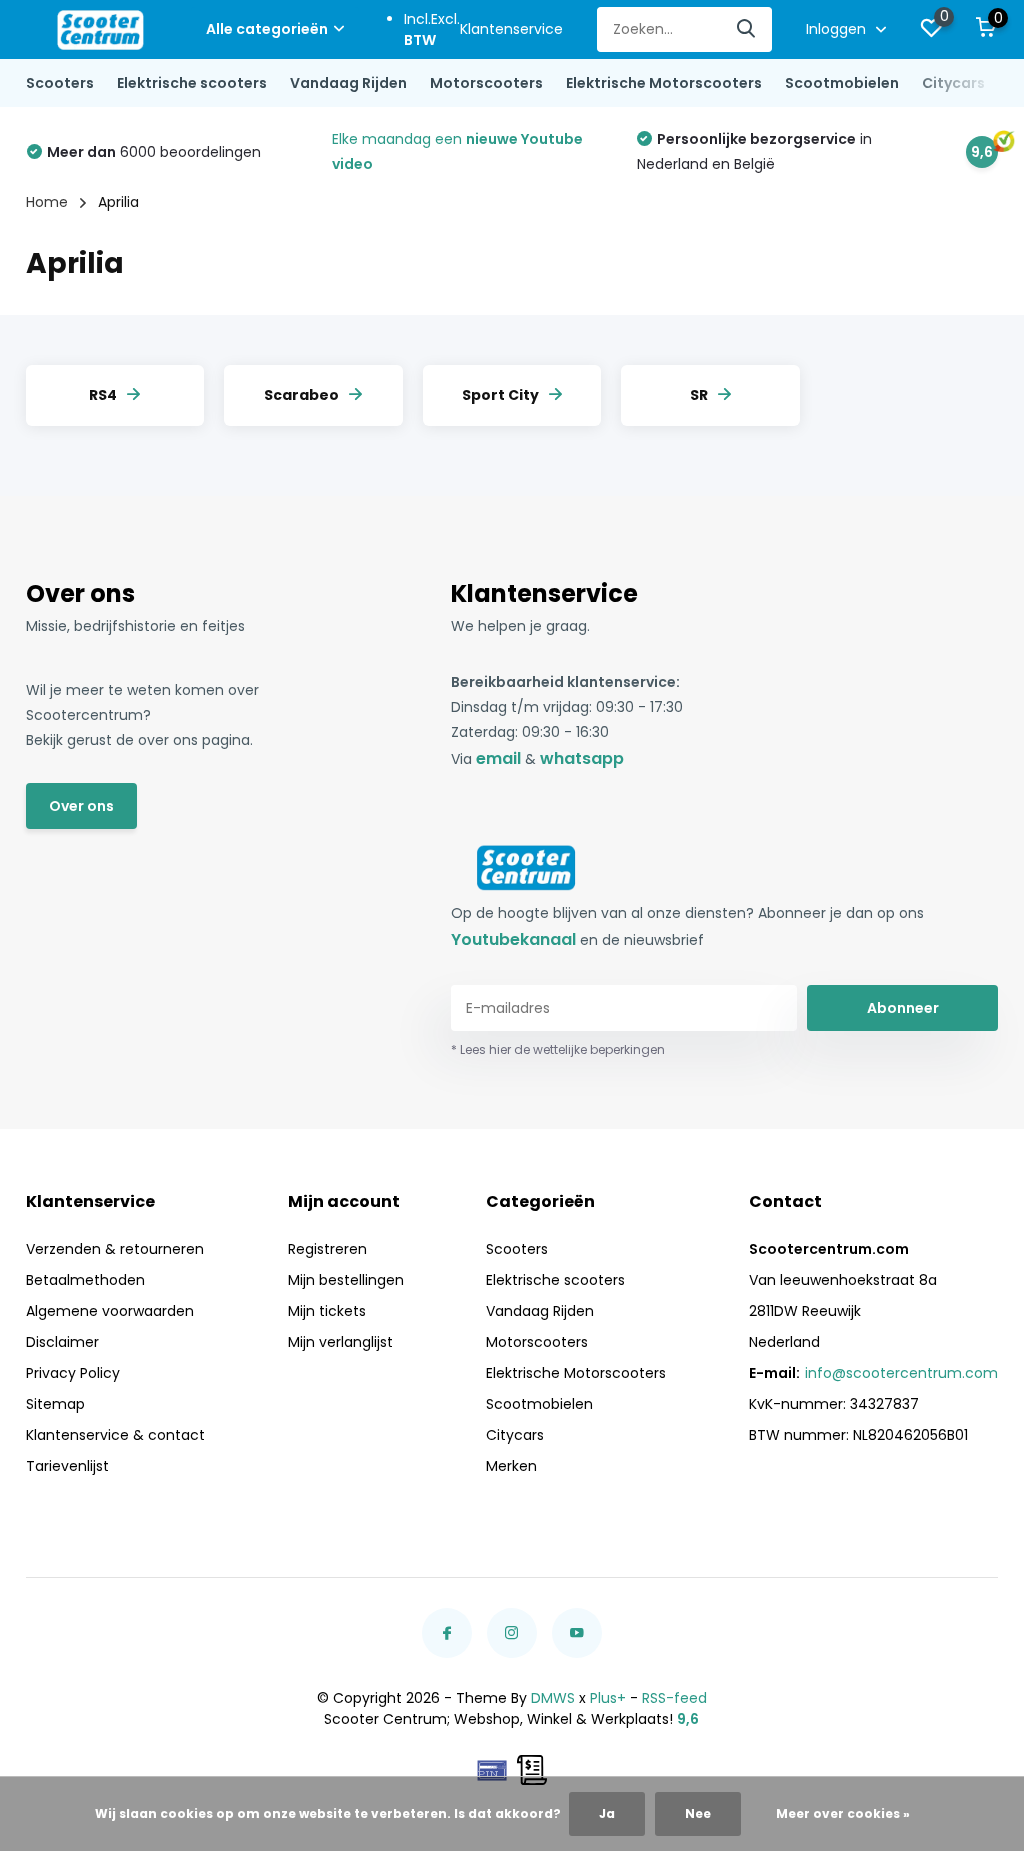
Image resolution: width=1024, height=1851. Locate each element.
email (498, 758)
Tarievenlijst (67, 1466)
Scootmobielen (842, 83)
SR (699, 395)
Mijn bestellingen (346, 1280)
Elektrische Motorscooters (664, 83)
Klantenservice (511, 29)
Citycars (953, 83)
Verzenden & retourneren (115, 1249)
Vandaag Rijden (348, 83)
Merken (511, 1466)
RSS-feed (674, 1698)
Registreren (327, 1249)
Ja (607, 1813)
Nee (698, 1813)
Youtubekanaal (513, 939)
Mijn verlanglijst (340, 1342)
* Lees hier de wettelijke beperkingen (558, 1049)
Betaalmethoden (85, 1280)
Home (47, 202)
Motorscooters (486, 83)
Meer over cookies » (843, 1813)
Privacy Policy (73, 1373)
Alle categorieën (267, 29)
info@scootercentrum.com (901, 1373)
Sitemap (55, 1404)
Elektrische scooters (192, 83)
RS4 (103, 395)
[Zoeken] (747, 29)
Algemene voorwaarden (110, 1311)
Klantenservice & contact (115, 1435)
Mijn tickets (327, 1311)
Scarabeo (301, 395)
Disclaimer (62, 1342)
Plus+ (608, 1698)
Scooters (60, 83)
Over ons (81, 806)
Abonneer (903, 1008)
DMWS (553, 1698)
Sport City (500, 395)
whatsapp (582, 758)
